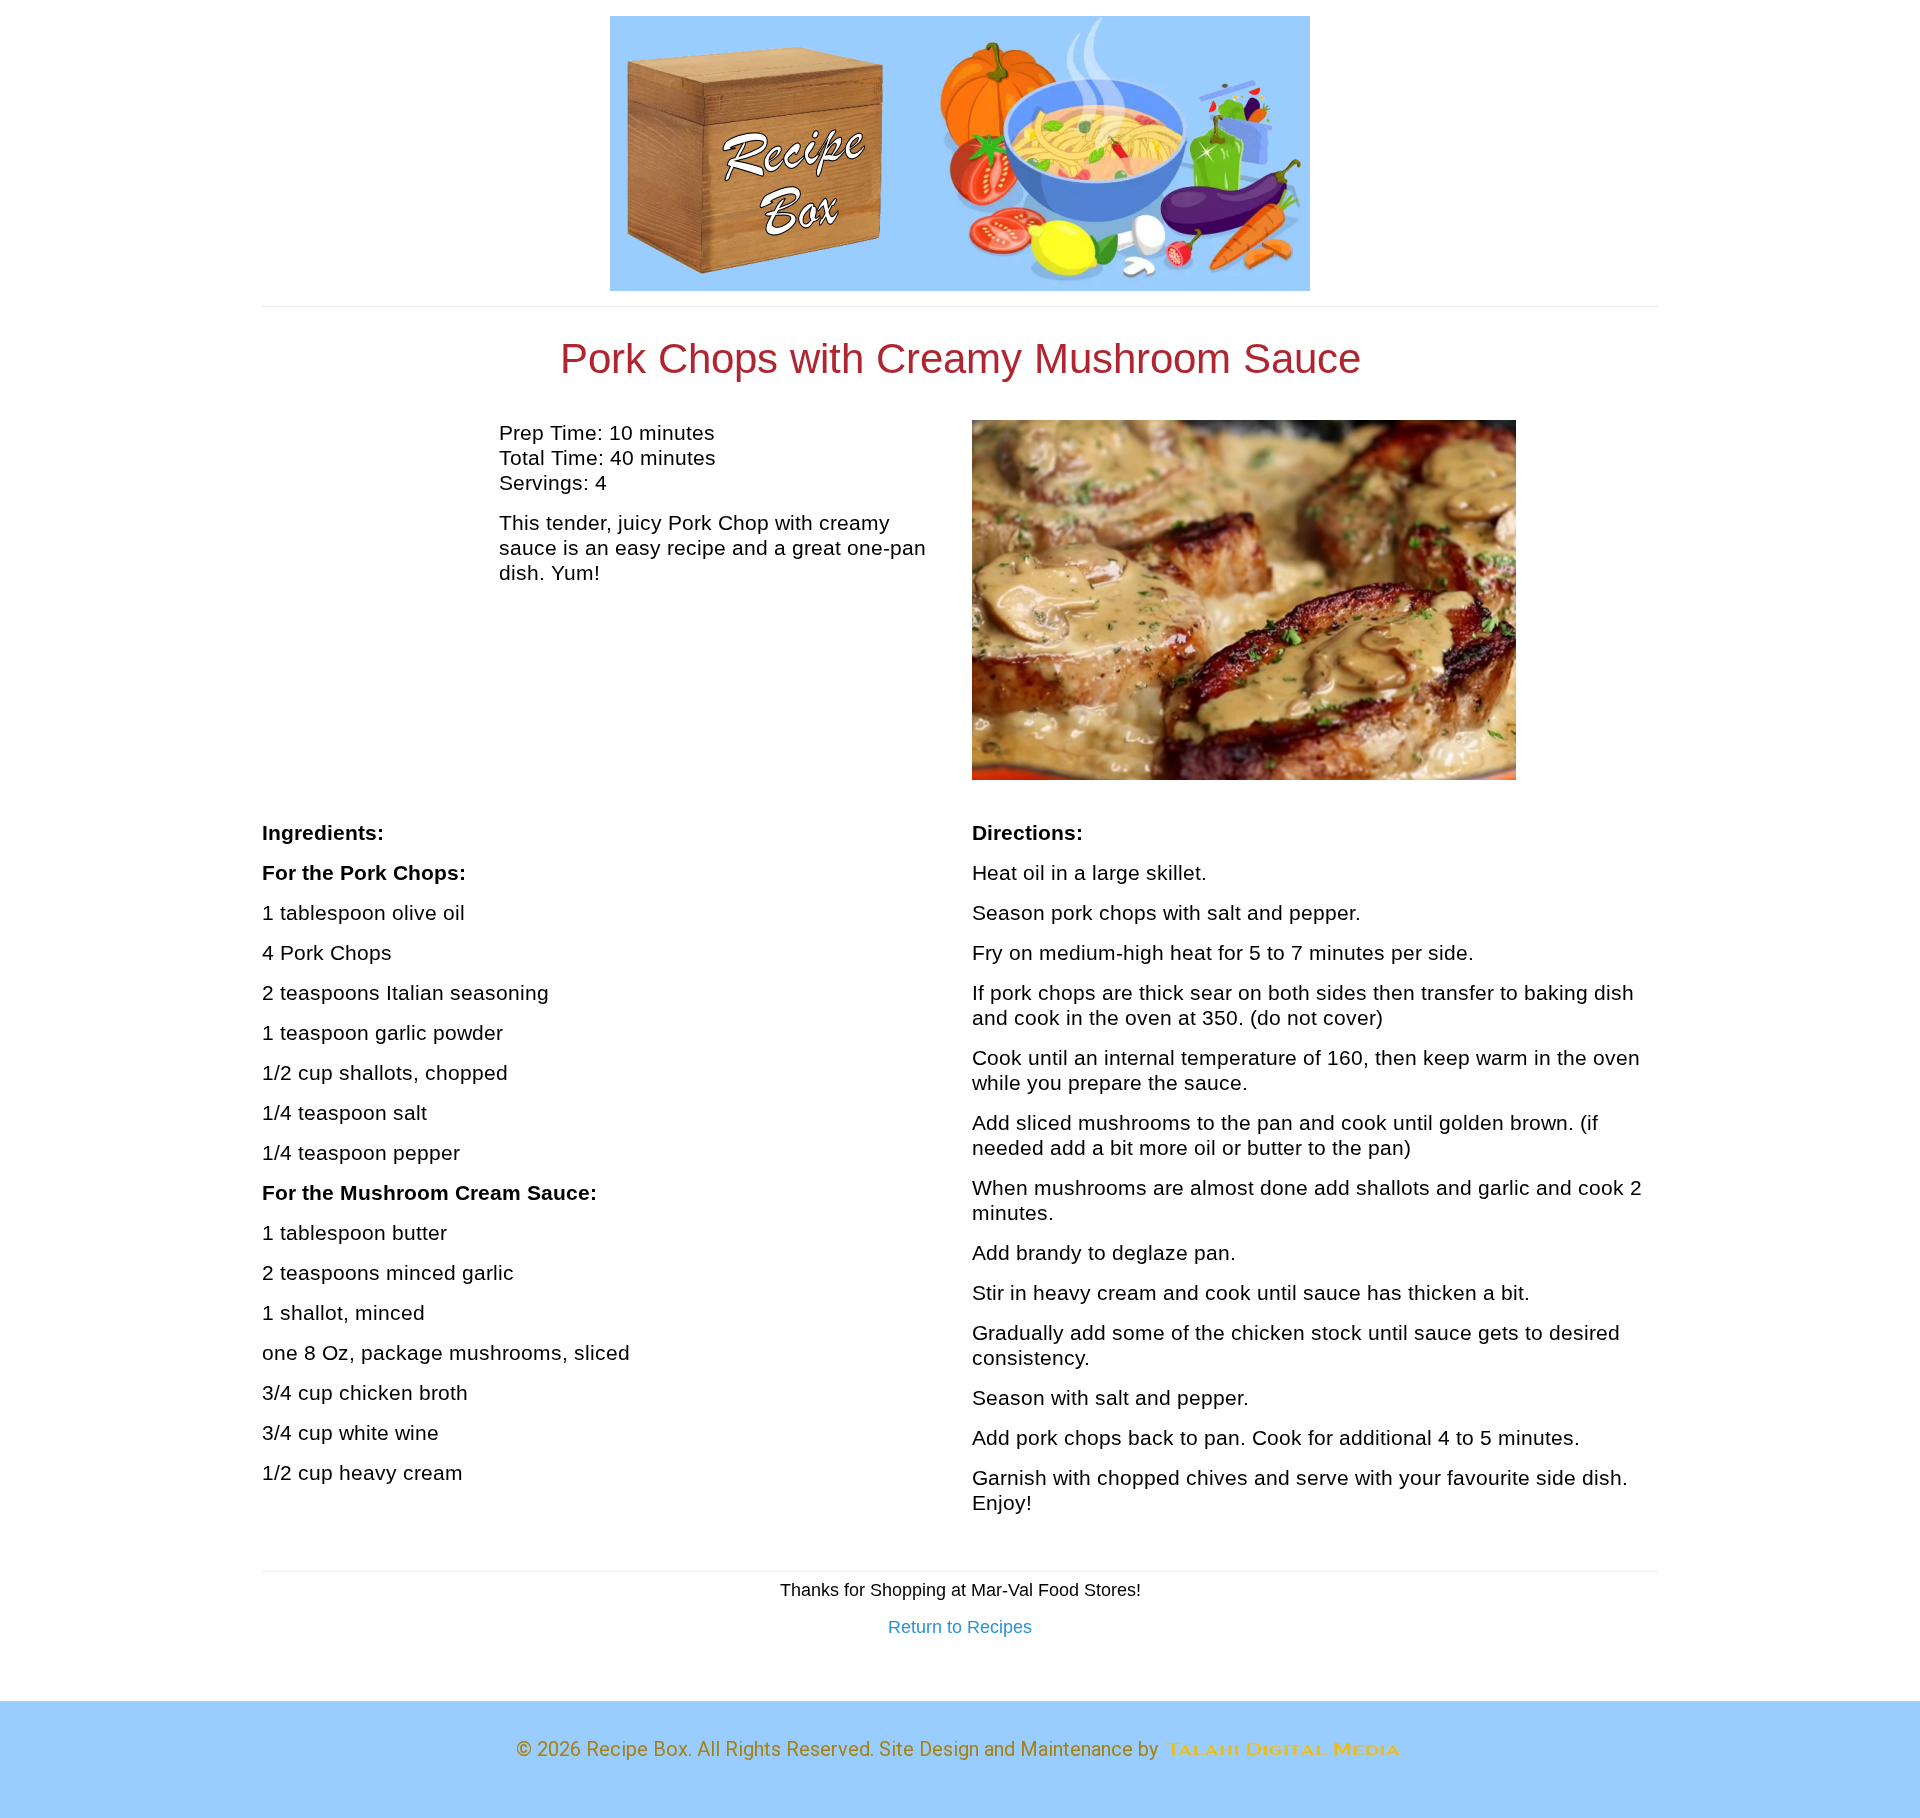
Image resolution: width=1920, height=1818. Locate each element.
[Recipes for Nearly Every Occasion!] (960, 153)
